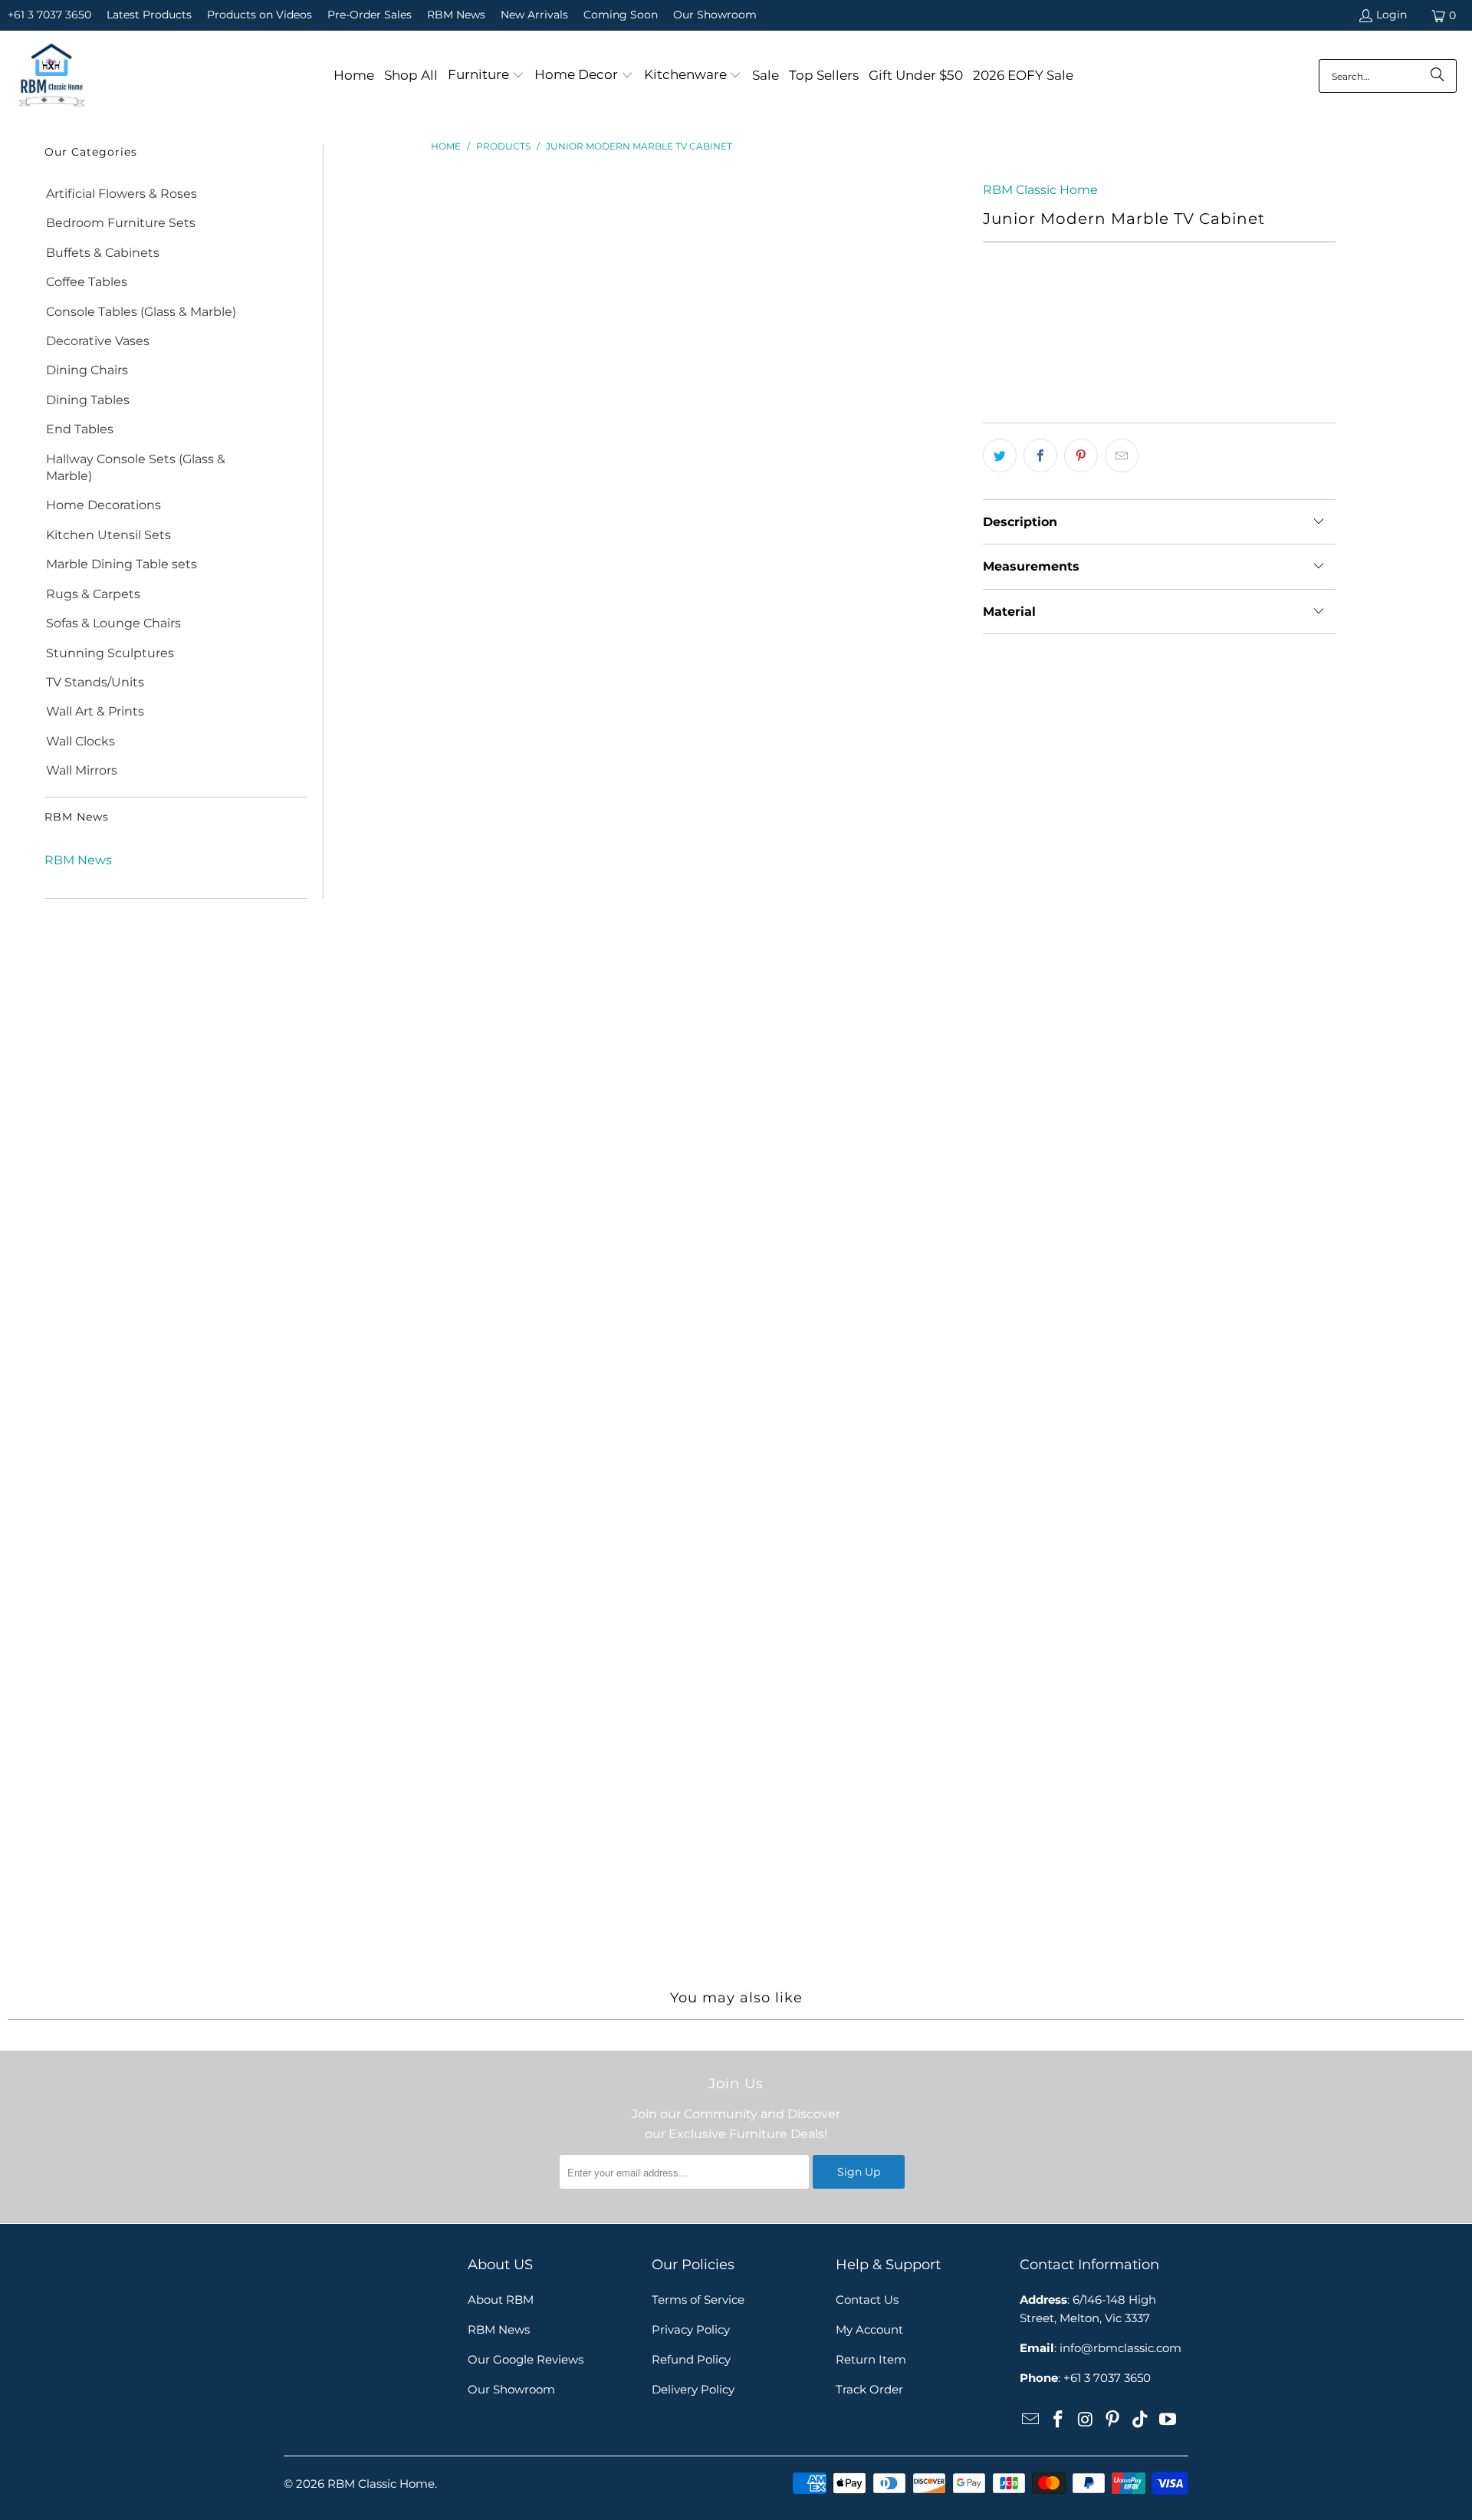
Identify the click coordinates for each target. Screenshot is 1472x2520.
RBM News (456, 15)
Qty (992, 301)
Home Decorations (103, 505)
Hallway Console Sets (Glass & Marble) (136, 467)
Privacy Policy (691, 2329)
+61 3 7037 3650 (49, 15)
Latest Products (149, 15)
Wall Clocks (80, 741)
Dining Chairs (87, 370)
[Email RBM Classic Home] (1031, 2420)
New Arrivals (534, 15)
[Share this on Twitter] (1000, 456)
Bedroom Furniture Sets (121, 223)
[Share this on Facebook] (1040, 456)
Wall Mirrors (82, 770)
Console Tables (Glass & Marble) (141, 312)
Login (1391, 15)
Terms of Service (698, 2300)
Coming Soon (621, 15)
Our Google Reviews (526, 2359)
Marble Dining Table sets (122, 564)
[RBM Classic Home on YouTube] (1168, 2420)
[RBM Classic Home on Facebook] (1059, 2420)
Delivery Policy (693, 2389)
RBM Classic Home (1040, 190)
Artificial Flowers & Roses (122, 194)
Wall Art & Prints (95, 711)
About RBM (501, 2300)
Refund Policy (691, 2359)
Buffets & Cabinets (103, 253)
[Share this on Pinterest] (1081, 456)
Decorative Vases (98, 341)
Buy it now (1250, 374)
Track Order (869, 2389)
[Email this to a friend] (1122, 456)
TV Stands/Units (95, 682)
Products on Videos (260, 15)
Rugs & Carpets (93, 594)
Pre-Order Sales (370, 15)
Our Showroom (715, 15)
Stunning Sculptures (110, 653)
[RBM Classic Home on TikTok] (1141, 2420)
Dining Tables (88, 400)
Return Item (871, 2359)
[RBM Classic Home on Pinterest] (1113, 2420)
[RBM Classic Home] (52, 76)
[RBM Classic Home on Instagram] (1086, 2420)
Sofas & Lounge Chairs (113, 623)
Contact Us (867, 2300)
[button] (486, 76)
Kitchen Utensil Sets (108, 535)
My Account (869, 2329)
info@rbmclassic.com (1120, 2348)
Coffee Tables (87, 282)
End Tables (80, 429)
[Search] (1437, 76)
